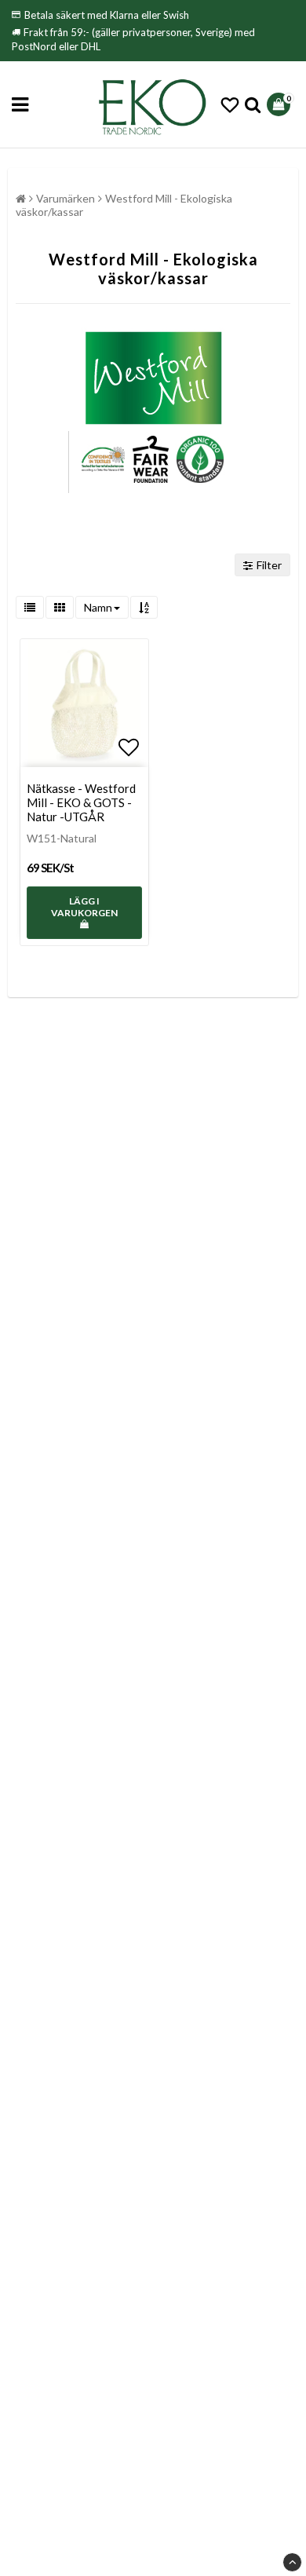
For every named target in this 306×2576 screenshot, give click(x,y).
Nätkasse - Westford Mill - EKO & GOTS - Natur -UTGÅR (81, 802)
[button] (230, 105)
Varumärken (66, 198)
